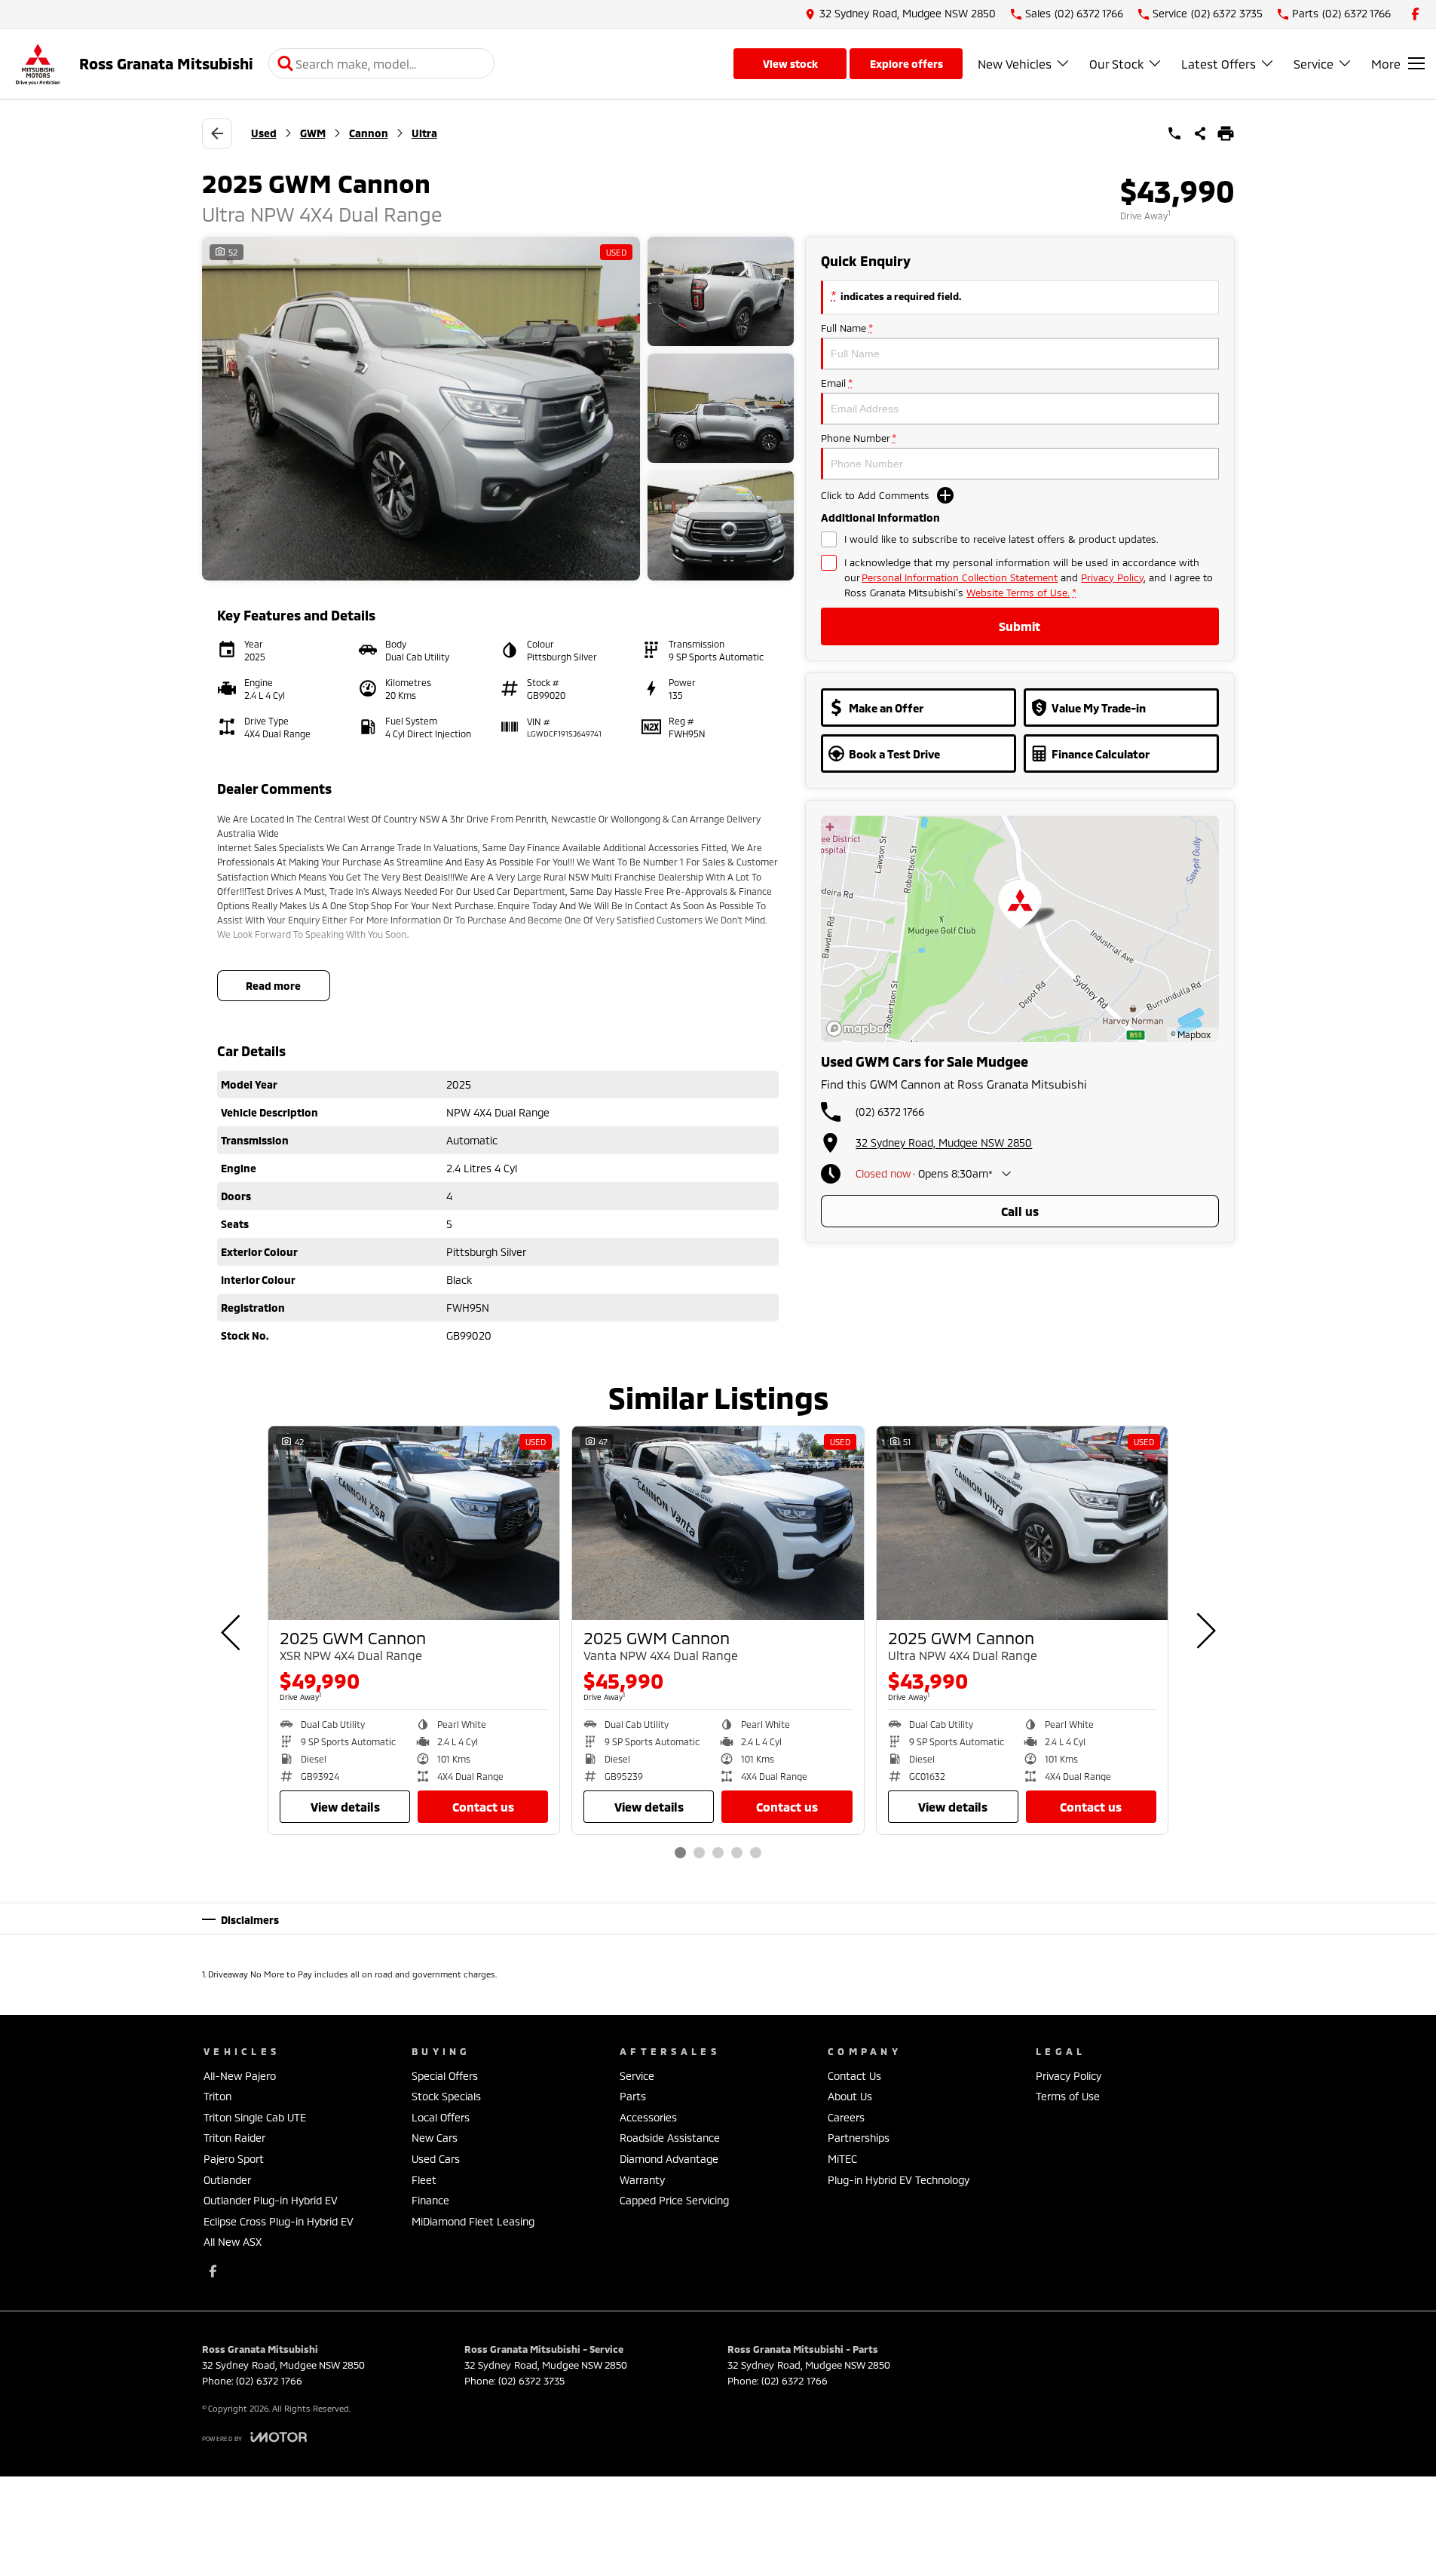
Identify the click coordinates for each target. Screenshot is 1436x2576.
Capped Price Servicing (674, 2200)
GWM (313, 133)
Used (264, 133)
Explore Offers (906, 64)
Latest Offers (1219, 64)
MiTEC (842, 2159)
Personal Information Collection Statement (960, 577)
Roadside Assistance (670, 2138)
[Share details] (1200, 133)
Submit (1020, 626)
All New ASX (233, 2242)
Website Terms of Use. (1018, 593)
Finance (430, 2200)
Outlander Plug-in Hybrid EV (271, 2200)
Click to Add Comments (875, 495)
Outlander (227, 2180)
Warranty (642, 2180)
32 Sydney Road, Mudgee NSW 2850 (944, 1143)
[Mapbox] (862, 1029)
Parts (633, 2096)
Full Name (847, 328)
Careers (846, 2117)
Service (1314, 64)
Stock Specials (446, 2096)
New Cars (435, 2138)
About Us (850, 2096)
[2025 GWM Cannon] (414, 1524)
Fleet (424, 2180)
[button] (498, 409)
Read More (273, 986)
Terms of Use (1068, 2096)
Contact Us (483, 1807)
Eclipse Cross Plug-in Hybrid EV (279, 2221)
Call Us (1020, 1211)
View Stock (790, 64)
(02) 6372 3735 (531, 2381)
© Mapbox (1191, 1034)
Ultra (424, 133)
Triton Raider (234, 2138)
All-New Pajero (240, 2076)
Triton (217, 2096)
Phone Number (858, 438)
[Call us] (1174, 133)
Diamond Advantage (669, 2159)
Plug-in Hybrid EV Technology (899, 2180)
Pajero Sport (234, 2159)
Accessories (648, 2117)
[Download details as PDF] (1226, 133)
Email (836, 383)
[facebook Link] (1415, 14)
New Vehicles (1015, 64)
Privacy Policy (1112, 577)
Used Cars (436, 2159)
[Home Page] (38, 64)
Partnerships (859, 2138)
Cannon (369, 133)
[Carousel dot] (680, 1853)
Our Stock (1116, 64)
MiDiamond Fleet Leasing (473, 2221)
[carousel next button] (1205, 1631)
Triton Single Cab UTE (255, 2117)
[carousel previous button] (232, 1631)
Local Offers (441, 2117)
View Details (345, 1807)
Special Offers (445, 2076)
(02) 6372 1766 (890, 1112)
